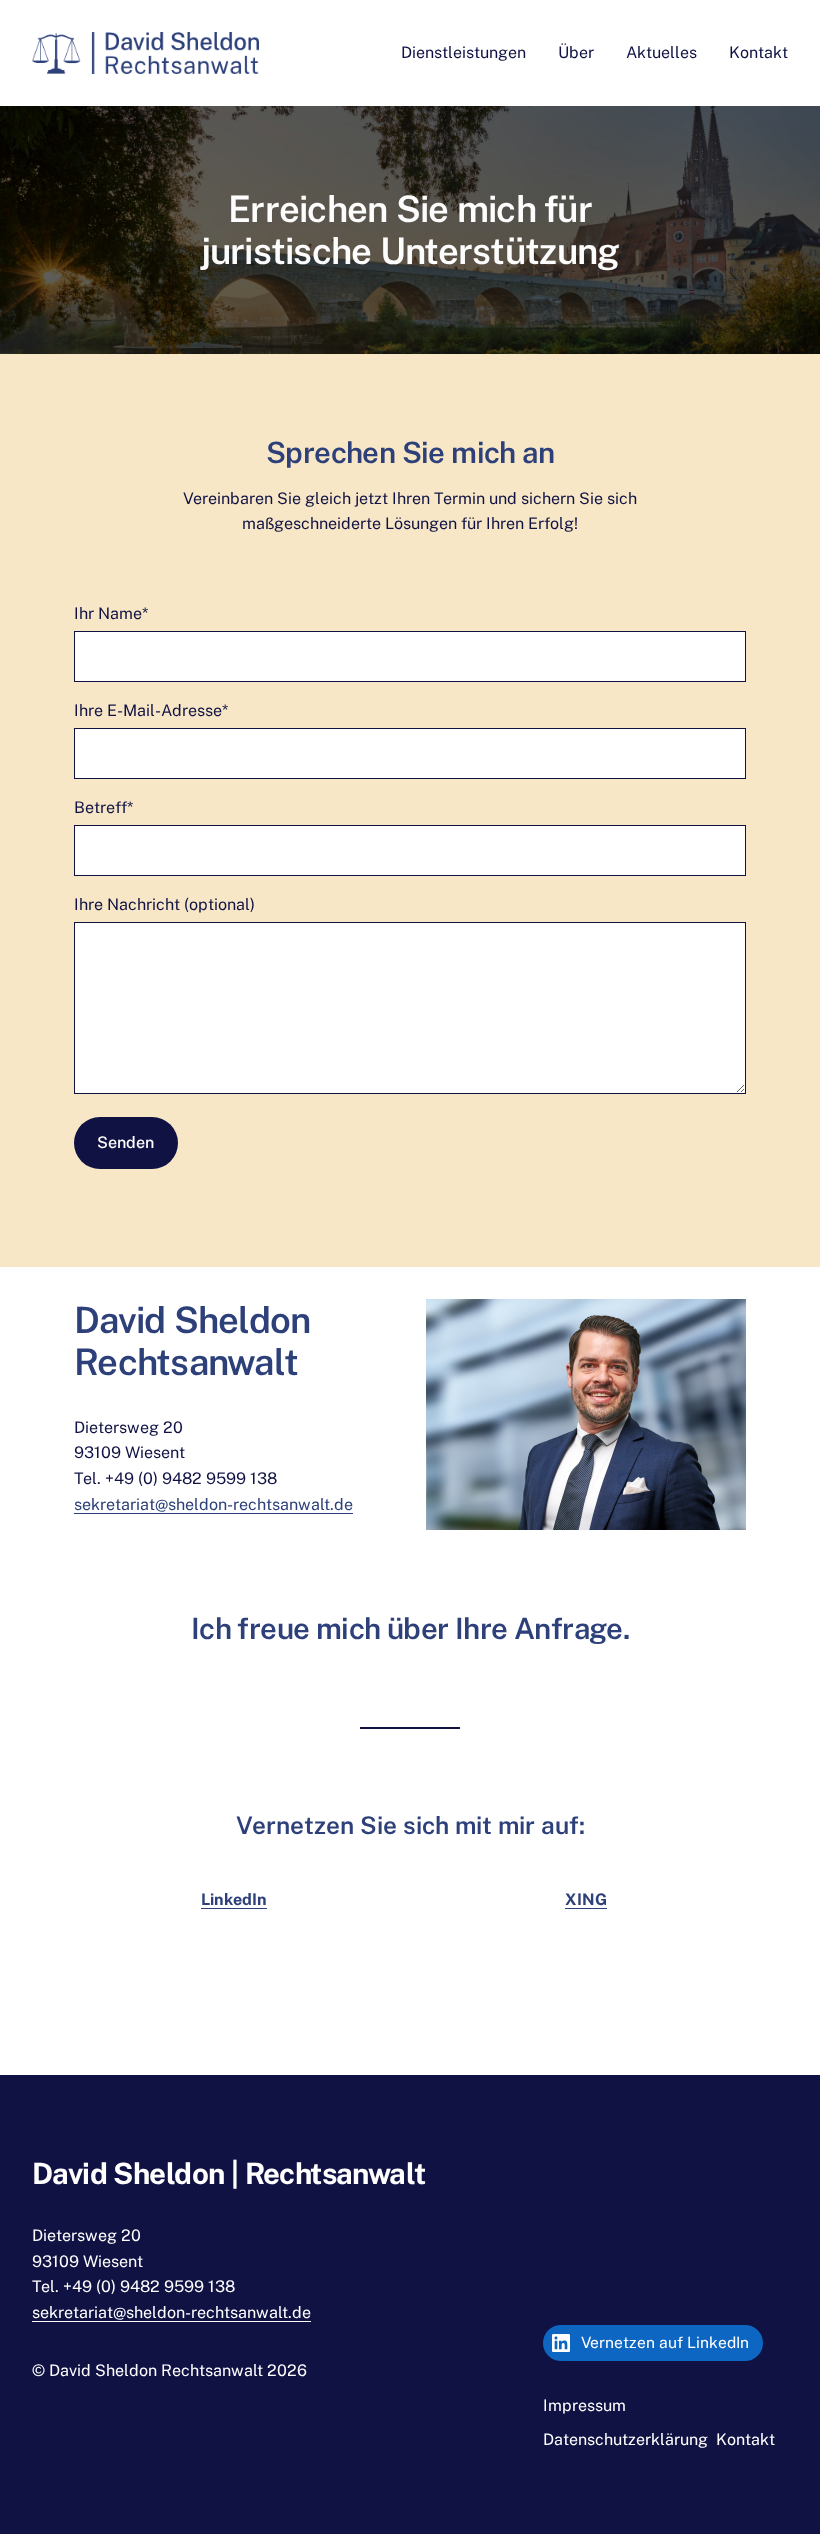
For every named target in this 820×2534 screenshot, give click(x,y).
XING (586, 1899)
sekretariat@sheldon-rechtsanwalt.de (213, 1504)
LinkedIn (234, 1899)
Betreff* (103, 807)
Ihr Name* (111, 613)
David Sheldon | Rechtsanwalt (229, 2173)
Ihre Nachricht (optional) (164, 904)
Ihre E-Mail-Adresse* (151, 710)
